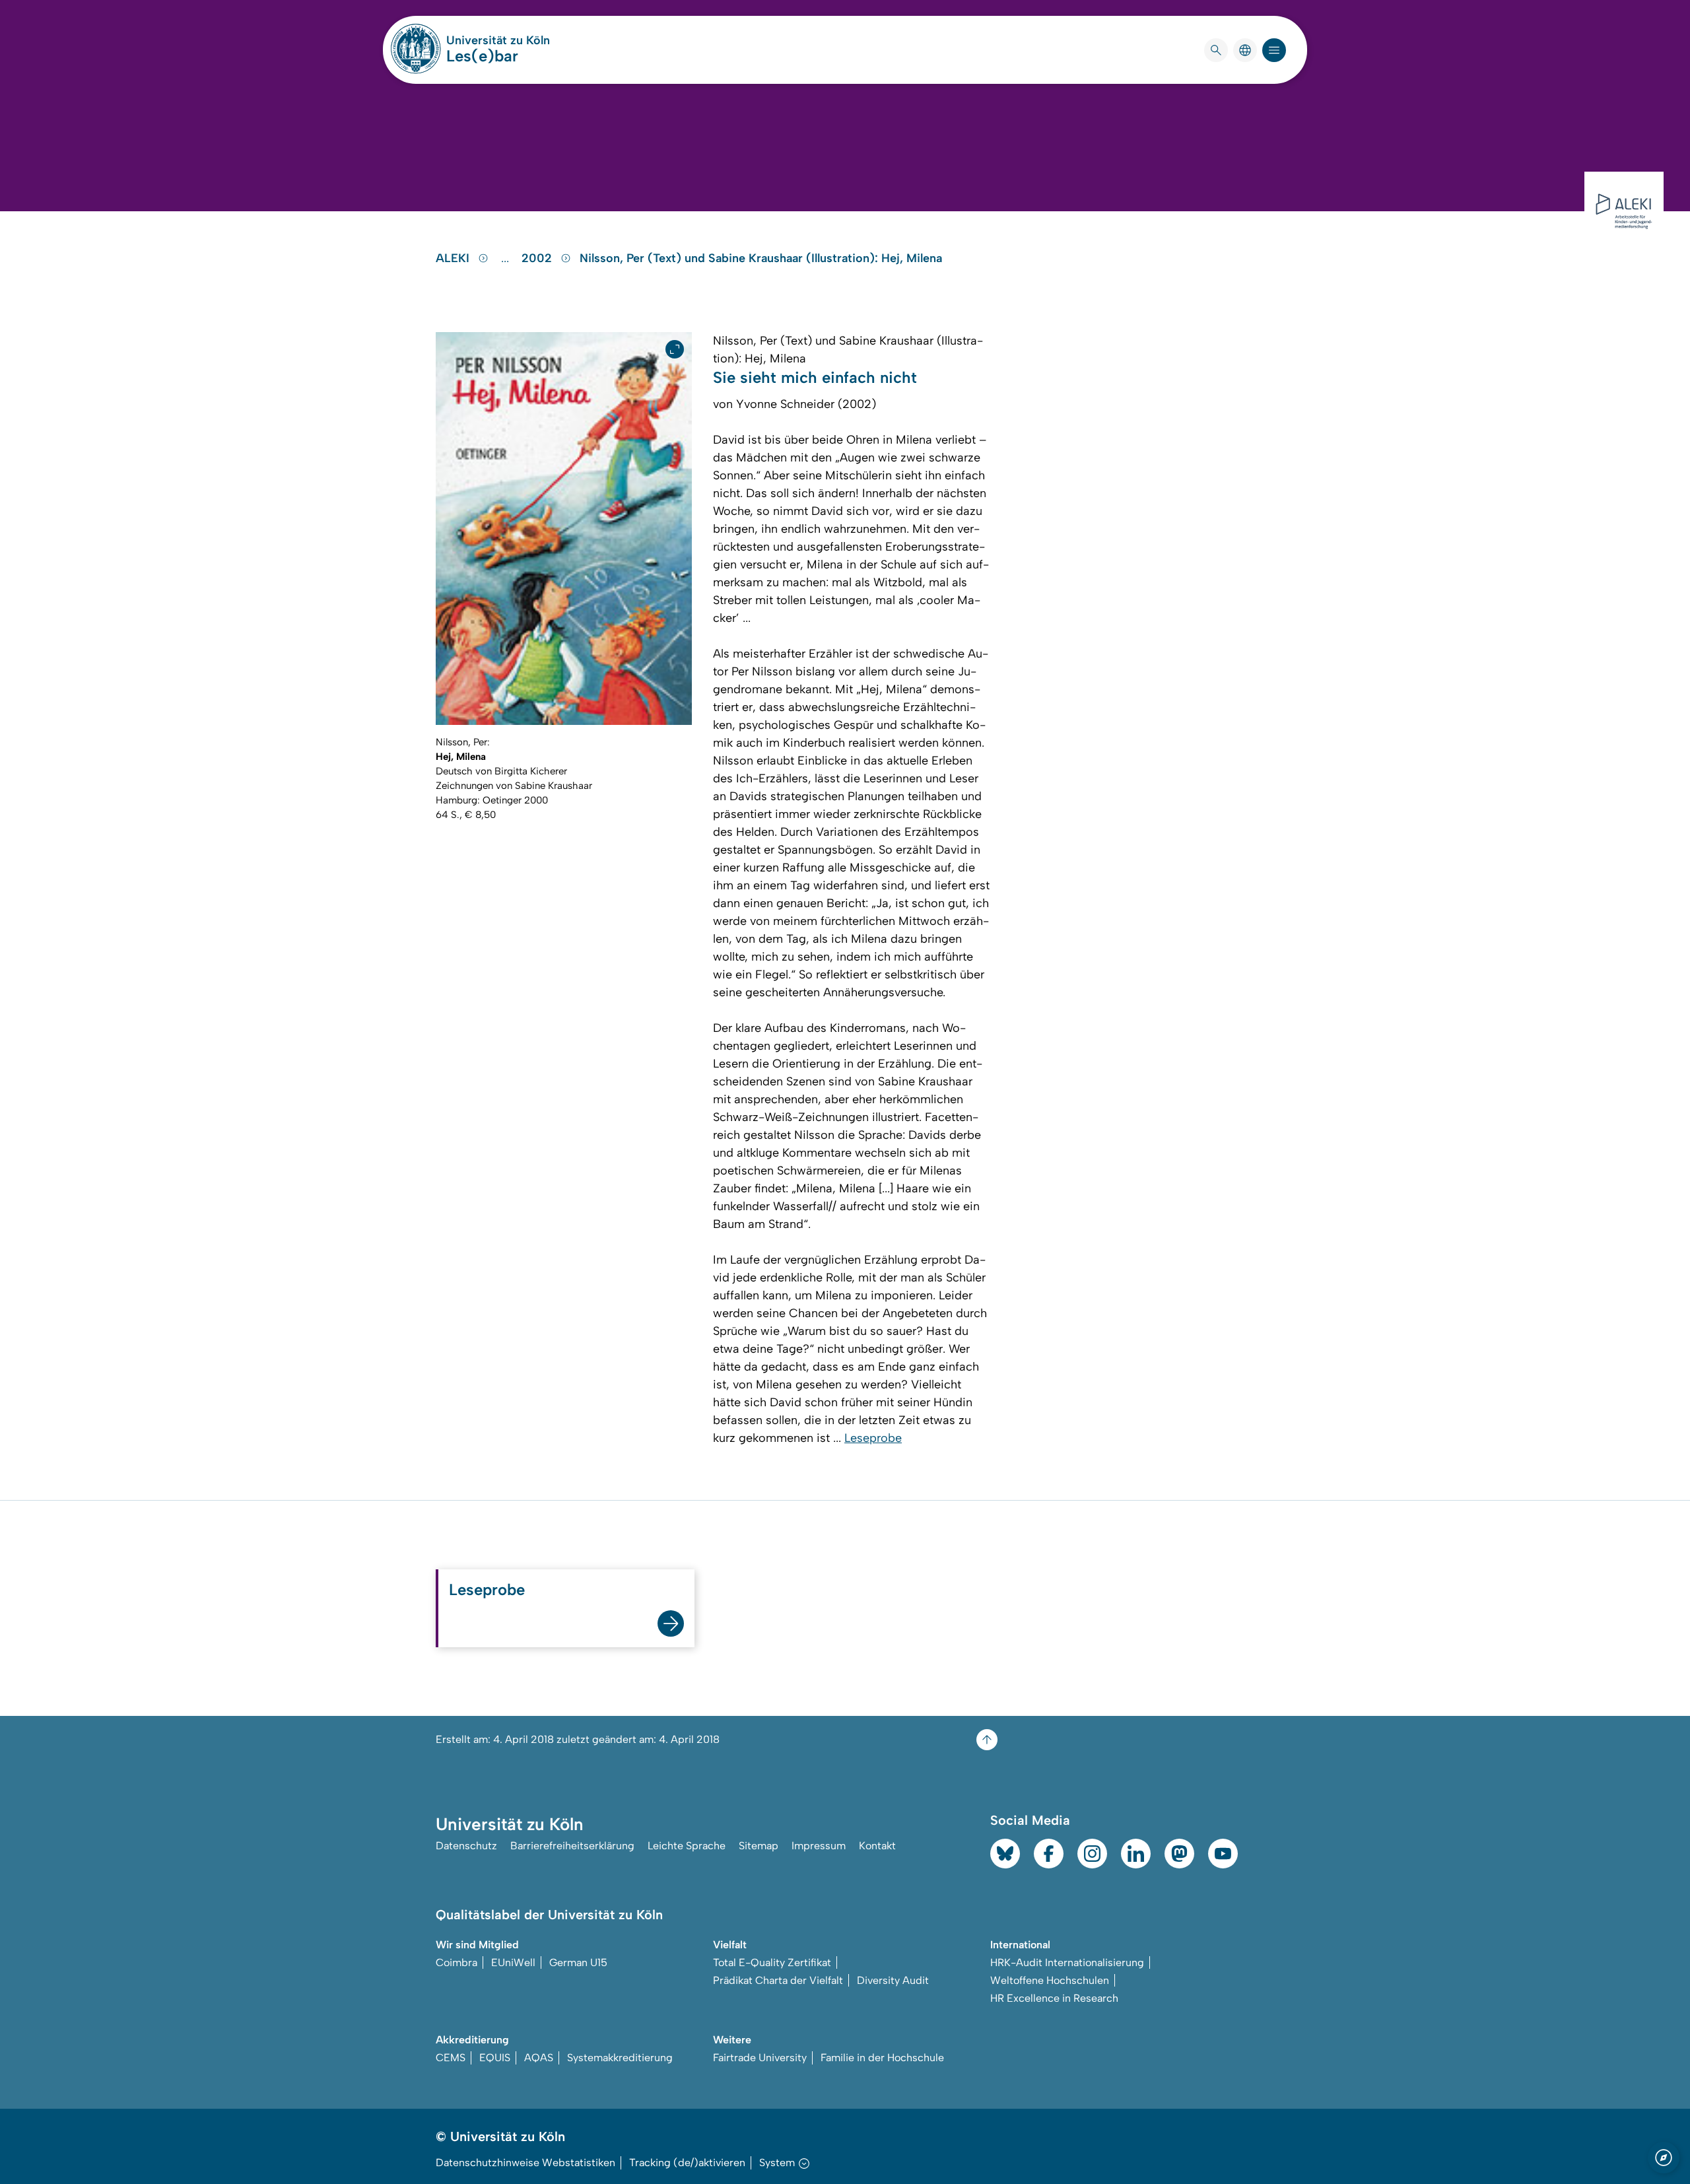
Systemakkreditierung (620, 2058)
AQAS (539, 2058)
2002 (538, 258)
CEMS (451, 2058)
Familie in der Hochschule (882, 2058)
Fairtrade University (760, 2058)
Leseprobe (873, 1438)
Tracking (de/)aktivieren (687, 2163)
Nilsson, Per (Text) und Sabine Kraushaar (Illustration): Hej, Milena (761, 258)
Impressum (819, 1846)
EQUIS (495, 2058)
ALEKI (454, 258)
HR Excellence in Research (1054, 1998)
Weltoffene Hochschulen (1050, 1980)
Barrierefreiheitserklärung (572, 1846)
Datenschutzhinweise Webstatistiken (525, 2163)
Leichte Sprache (687, 1846)
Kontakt (877, 1846)
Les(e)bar (482, 56)
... (507, 258)
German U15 (578, 1962)
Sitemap (759, 1846)
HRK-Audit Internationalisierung (1067, 1962)
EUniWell (513, 1962)
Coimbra (456, 1962)
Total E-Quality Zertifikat (772, 1962)
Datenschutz (466, 1846)
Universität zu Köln (498, 40)
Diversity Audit (893, 1980)
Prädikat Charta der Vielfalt (778, 1980)
